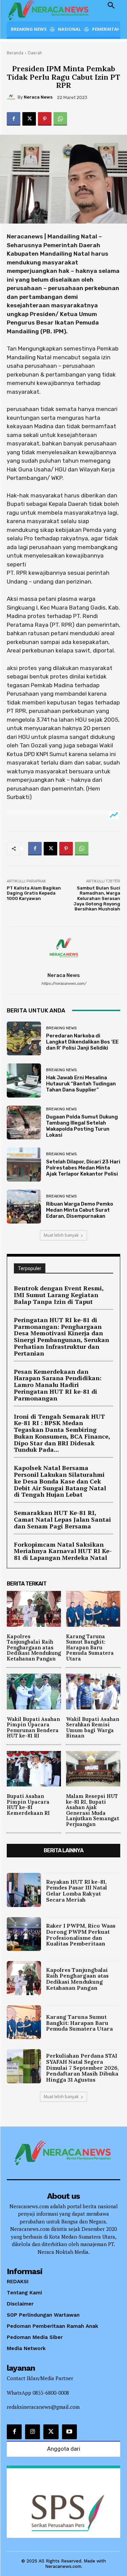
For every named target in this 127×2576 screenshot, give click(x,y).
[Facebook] (14, 119)
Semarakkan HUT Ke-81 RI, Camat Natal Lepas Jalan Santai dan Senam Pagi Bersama (62, 1519)
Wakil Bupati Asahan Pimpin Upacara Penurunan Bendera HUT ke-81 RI (33, 1728)
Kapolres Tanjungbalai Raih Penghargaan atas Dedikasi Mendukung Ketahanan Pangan (34, 1647)
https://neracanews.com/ (64, 984)
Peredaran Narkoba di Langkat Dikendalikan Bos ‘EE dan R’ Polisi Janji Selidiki (82, 1042)
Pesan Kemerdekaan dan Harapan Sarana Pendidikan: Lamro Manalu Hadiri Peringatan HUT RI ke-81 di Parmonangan (58, 1385)
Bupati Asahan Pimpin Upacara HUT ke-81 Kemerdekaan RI (28, 1805)
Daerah (35, 53)
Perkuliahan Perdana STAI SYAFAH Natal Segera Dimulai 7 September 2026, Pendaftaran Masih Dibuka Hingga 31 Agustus (82, 2067)
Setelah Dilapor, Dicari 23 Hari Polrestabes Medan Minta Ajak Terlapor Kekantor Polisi (83, 1168)
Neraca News (38, 97)
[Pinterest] (45, 119)
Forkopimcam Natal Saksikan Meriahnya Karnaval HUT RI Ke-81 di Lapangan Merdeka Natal (63, 1551)
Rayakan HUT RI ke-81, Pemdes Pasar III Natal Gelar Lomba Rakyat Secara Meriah (77, 1891)
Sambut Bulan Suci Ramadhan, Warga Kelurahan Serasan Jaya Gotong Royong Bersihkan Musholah (97, 898)
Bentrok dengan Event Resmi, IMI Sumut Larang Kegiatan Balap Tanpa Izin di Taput (59, 1295)
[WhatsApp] (60, 119)
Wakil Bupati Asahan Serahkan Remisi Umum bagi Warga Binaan (93, 1728)
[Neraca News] (12, 97)
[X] (29, 119)
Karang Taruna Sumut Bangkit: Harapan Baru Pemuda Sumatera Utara (90, 1647)
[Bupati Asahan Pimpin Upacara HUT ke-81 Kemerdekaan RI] (34, 1769)
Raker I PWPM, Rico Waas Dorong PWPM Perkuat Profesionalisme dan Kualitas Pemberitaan (81, 1935)
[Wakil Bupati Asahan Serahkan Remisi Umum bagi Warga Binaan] (93, 1692)
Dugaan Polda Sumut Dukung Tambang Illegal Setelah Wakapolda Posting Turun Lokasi (82, 1126)
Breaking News (61, 1028)
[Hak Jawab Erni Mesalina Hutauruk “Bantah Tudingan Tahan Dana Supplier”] (24, 1080)
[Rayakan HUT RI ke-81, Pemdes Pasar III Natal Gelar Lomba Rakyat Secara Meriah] (24, 1890)
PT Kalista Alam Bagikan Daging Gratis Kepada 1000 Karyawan (34, 893)
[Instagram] (33, 2432)
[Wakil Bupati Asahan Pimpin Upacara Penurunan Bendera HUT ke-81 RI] (34, 1692)
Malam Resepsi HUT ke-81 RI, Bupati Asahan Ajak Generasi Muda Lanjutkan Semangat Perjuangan (93, 1810)
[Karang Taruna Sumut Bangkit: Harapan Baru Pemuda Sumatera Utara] (93, 1609)
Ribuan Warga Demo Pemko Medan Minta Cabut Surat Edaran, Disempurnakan (80, 1210)
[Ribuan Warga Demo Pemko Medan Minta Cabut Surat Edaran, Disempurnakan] (24, 1207)
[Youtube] (69, 2432)
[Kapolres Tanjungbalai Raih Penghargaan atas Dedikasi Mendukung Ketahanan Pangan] (34, 1609)
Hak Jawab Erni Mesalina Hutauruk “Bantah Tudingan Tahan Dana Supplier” (81, 1084)
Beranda (15, 53)
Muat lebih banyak (61, 1235)
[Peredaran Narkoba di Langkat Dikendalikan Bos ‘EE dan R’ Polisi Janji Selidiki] (24, 1039)
